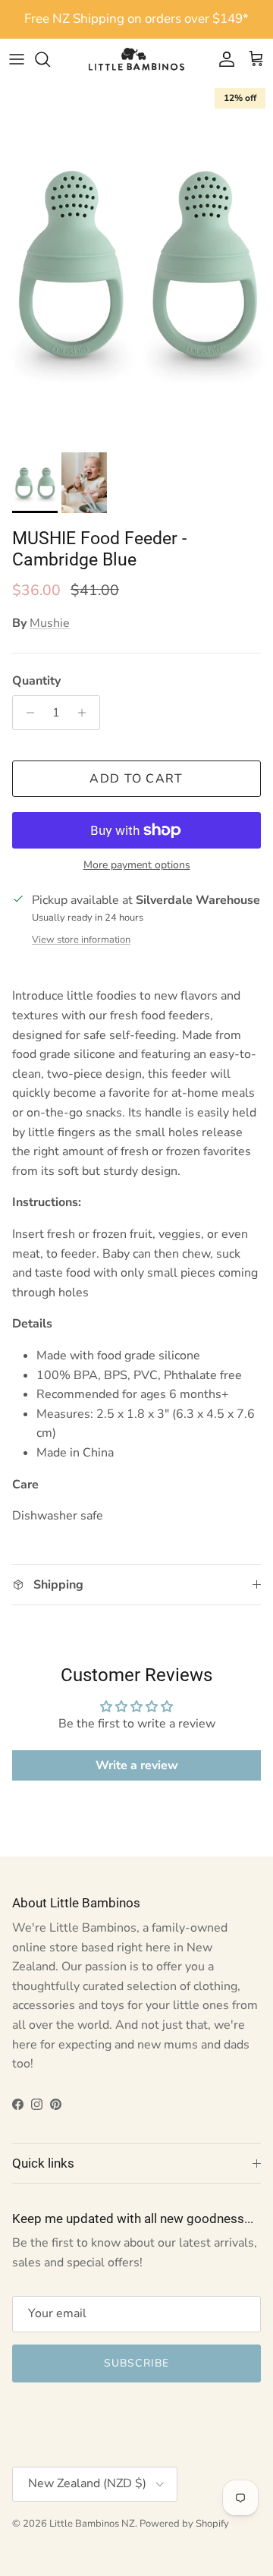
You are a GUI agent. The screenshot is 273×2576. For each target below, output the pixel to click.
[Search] (50, 59)
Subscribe (136, 2363)
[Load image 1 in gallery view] (136, 263)
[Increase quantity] (86, 713)
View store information (81, 940)
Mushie (50, 623)
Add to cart (136, 779)
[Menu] (17, 59)
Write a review (137, 1765)
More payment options (137, 866)
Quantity (36, 681)
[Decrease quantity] (26, 713)
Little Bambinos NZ (92, 2524)
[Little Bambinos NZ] (136, 59)
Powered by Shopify (184, 2524)
